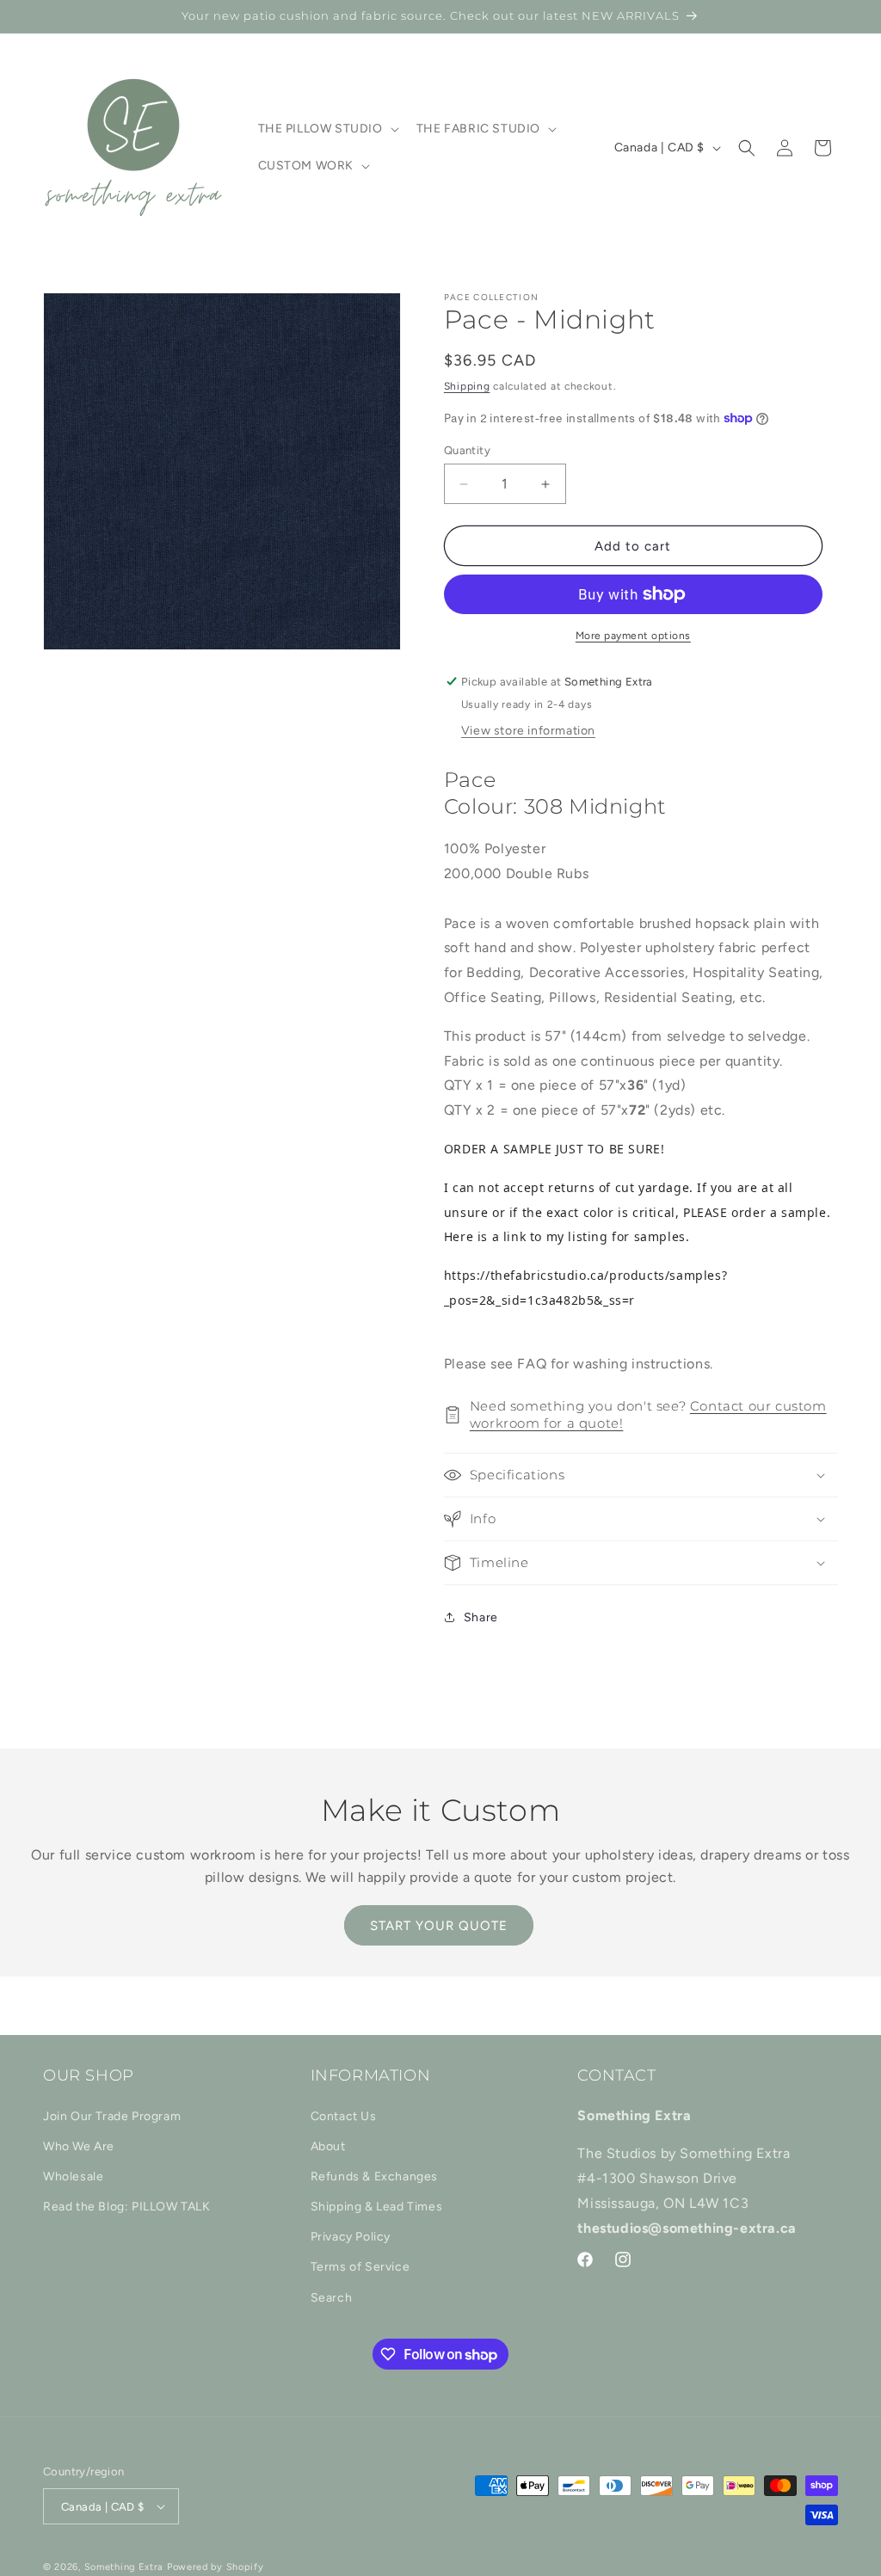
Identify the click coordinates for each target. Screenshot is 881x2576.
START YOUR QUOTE (439, 1926)
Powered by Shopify (216, 2567)
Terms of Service (360, 2267)
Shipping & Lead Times (377, 2207)
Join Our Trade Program (112, 2116)
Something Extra (124, 2567)
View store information (528, 731)
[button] (327, 129)
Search (332, 2298)
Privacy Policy (351, 2237)
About (328, 2146)
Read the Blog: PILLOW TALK (127, 2207)
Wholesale (73, 2176)
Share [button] (481, 1617)
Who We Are (79, 2146)
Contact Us (344, 2116)
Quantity (467, 450)
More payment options (633, 636)
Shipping (467, 386)
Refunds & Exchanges (374, 2176)
